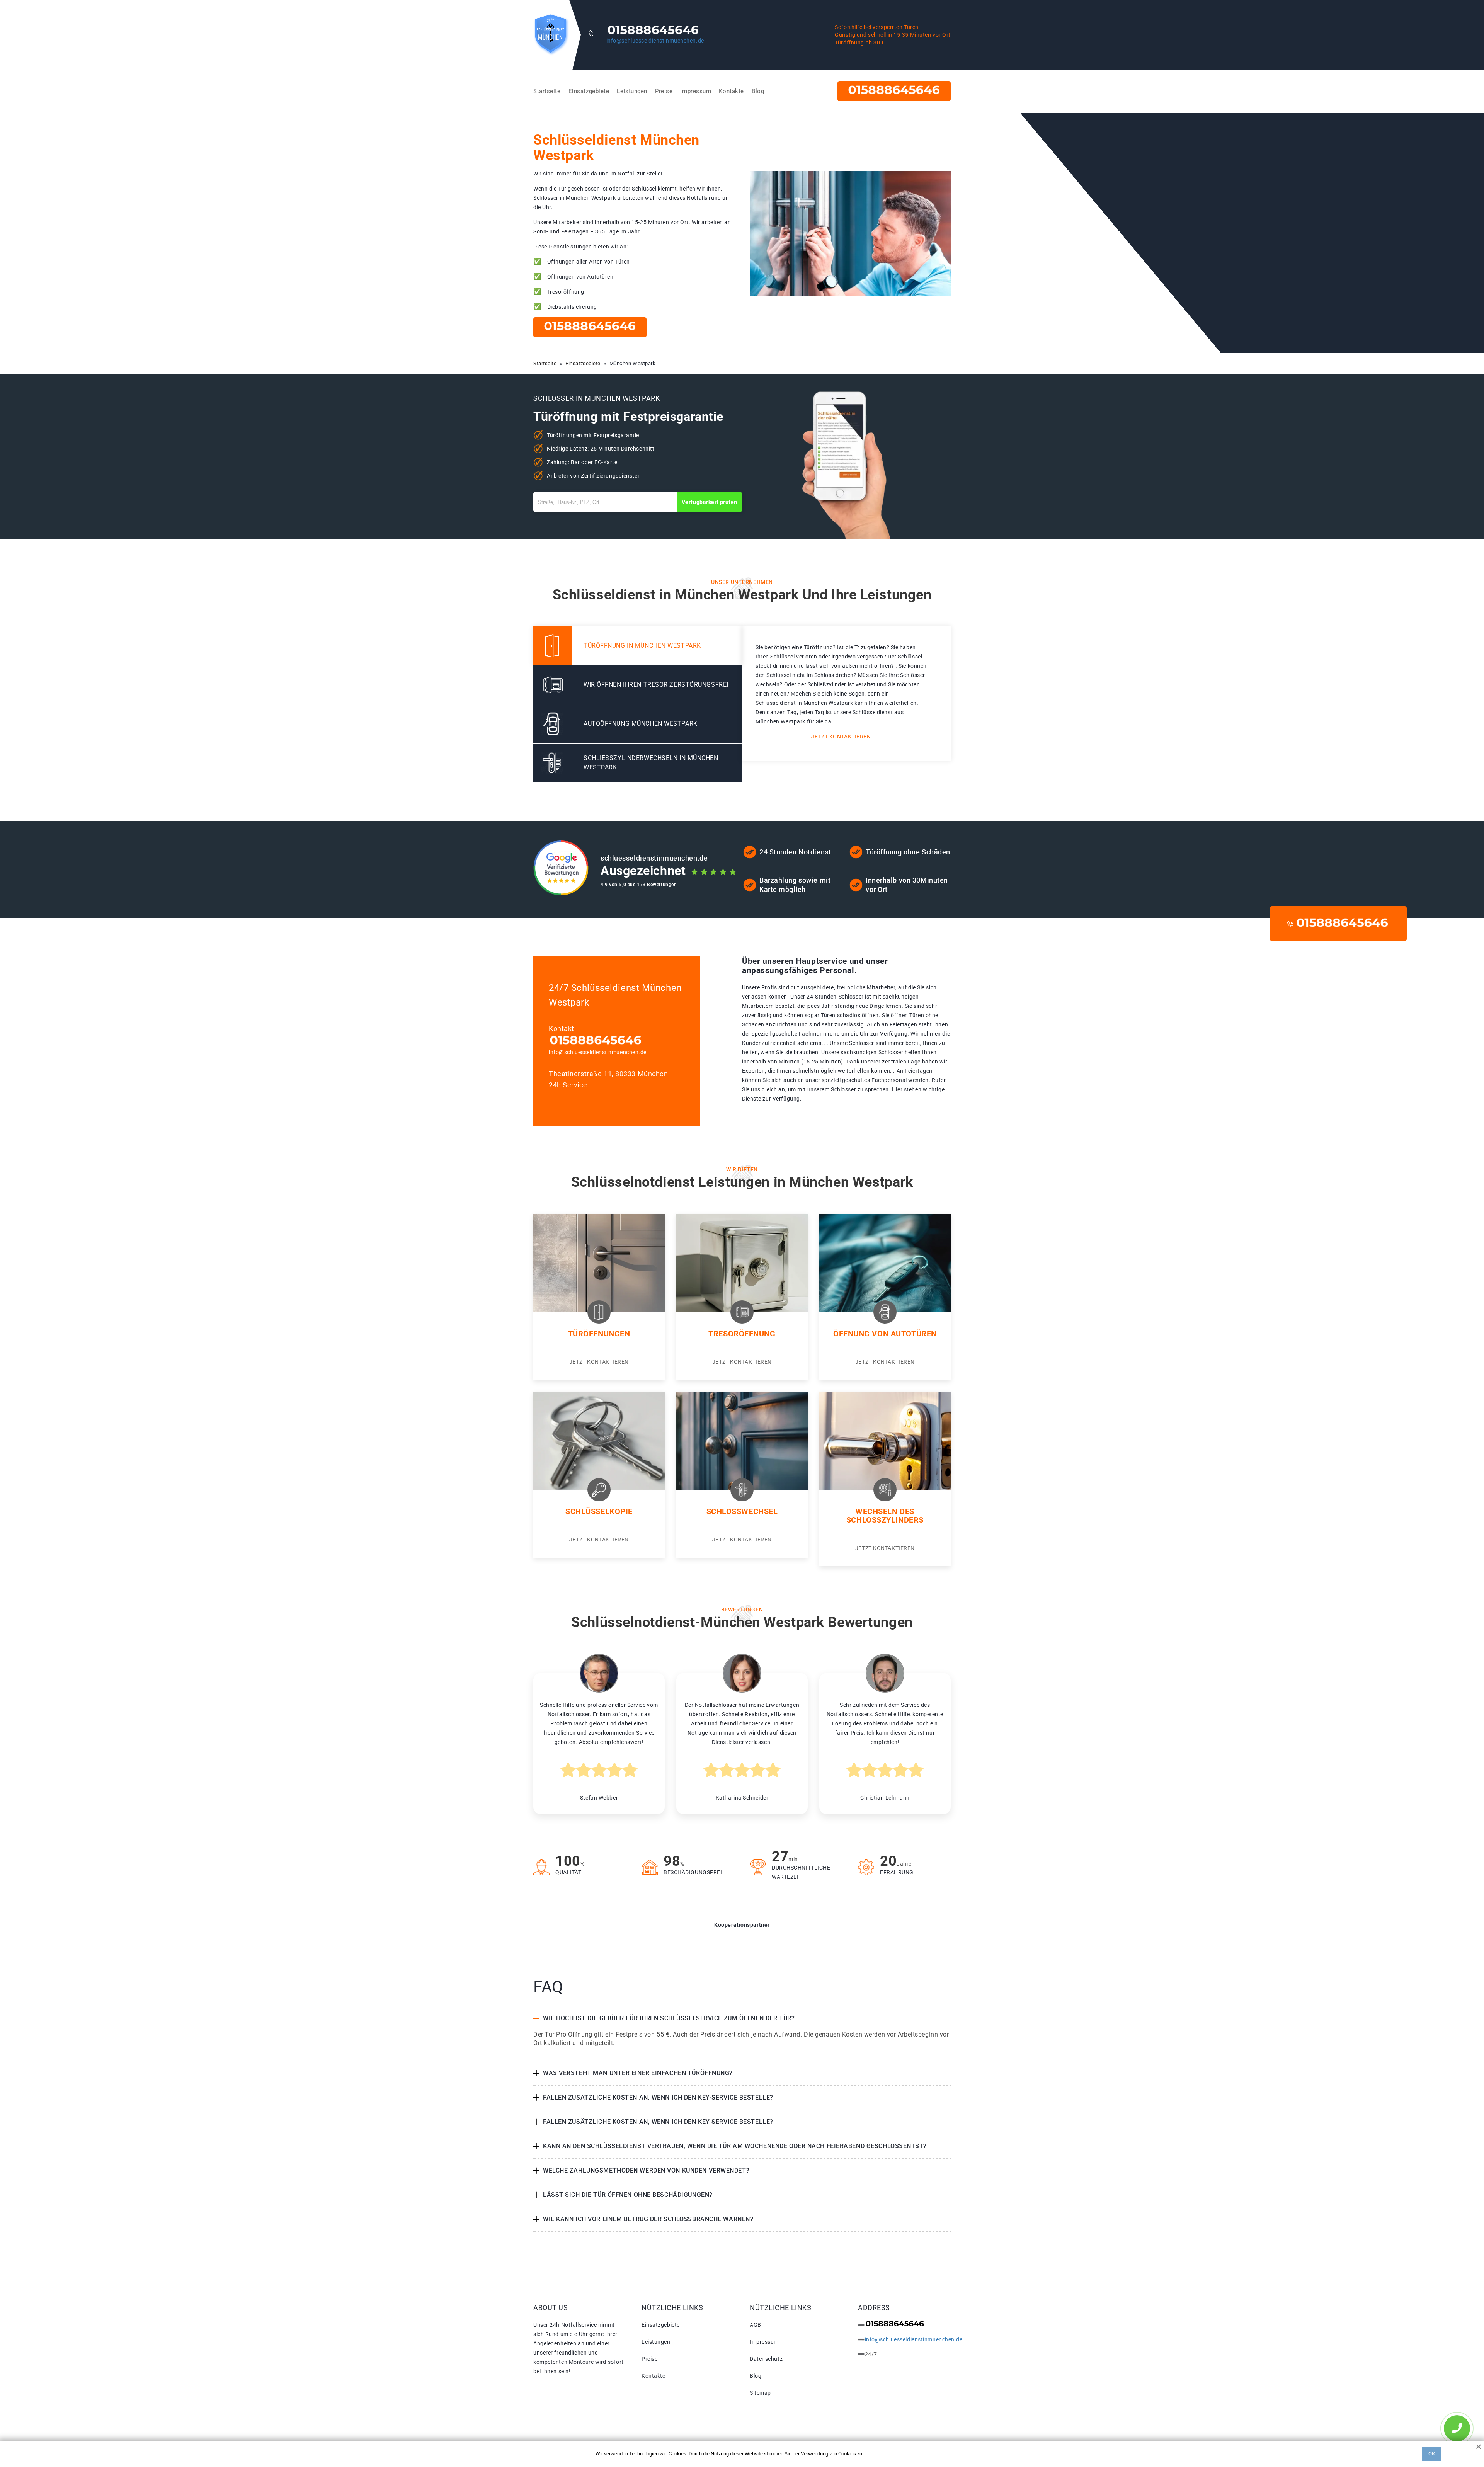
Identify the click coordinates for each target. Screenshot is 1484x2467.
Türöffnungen (599, 1334)
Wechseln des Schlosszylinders (885, 1516)
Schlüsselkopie (599, 1511)
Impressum (696, 91)
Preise (664, 91)
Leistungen (632, 91)
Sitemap (760, 2393)
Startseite (547, 91)
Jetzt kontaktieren (841, 737)
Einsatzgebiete (589, 91)
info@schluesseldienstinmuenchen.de (655, 41)
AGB (756, 2325)
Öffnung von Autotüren (885, 1334)
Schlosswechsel (742, 1511)
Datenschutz (766, 2359)
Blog (758, 91)
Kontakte (731, 91)
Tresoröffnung (742, 1334)
